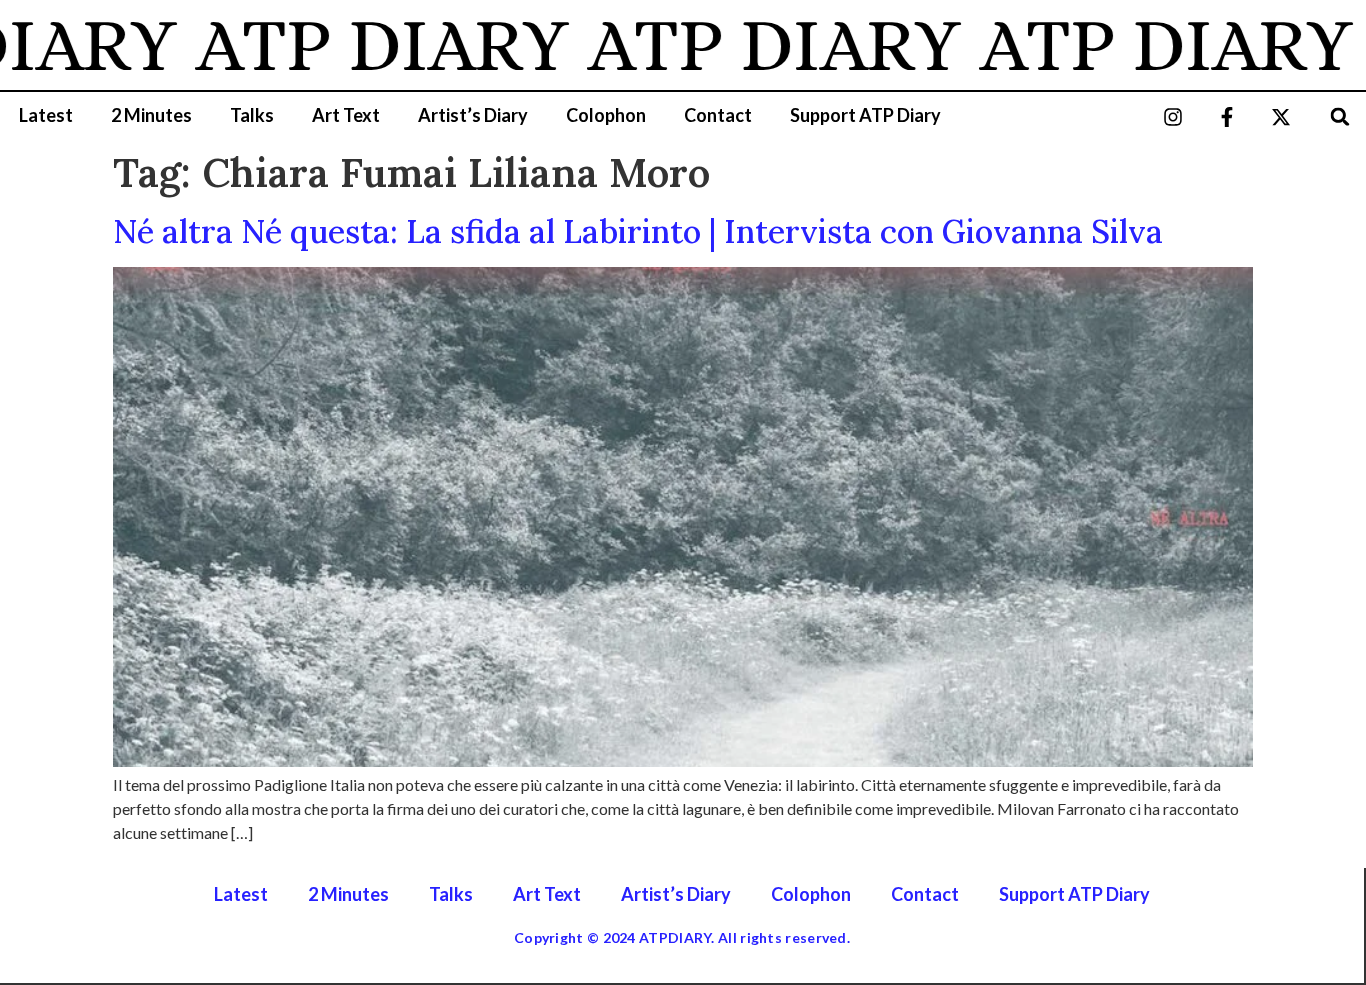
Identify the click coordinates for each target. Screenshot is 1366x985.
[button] (1340, 116)
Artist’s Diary (473, 115)
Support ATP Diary (865, 115)
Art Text (346, 115)
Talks (252, 115)
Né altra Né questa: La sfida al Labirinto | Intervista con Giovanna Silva (638, 231)
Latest (46, 115)
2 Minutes (151, 115)
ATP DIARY (358, 45)
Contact (718, 115)
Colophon (606, 115)
